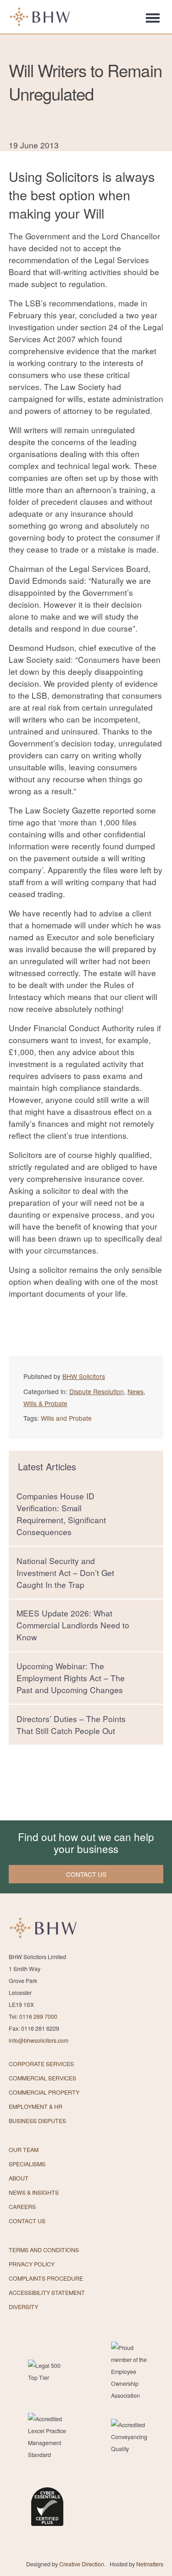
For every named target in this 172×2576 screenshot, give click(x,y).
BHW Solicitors (84, 1376)
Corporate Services (41, 2064)
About (19, 2178)
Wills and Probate (66, 1418)
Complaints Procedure (46, 2278)
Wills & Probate (45, 1403)
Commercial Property (44, 2092)
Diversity (23, 2307)
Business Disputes (37, 2121)
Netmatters (150, 2564)
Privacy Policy (32, 2264)
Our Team (24, 2150)
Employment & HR (36, 2107)
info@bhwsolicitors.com (39, 2040)
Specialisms (27, 2164)
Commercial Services (42, 2078)
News (136, 1391)
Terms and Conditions (44, 2250)
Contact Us (27, 2221)
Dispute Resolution (97, 1391)
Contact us (86, 1874)
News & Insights (34, 2192)
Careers (22, 2207)
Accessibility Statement (47, 2293)
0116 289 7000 (38, 2017)
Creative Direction (82, 2564)
